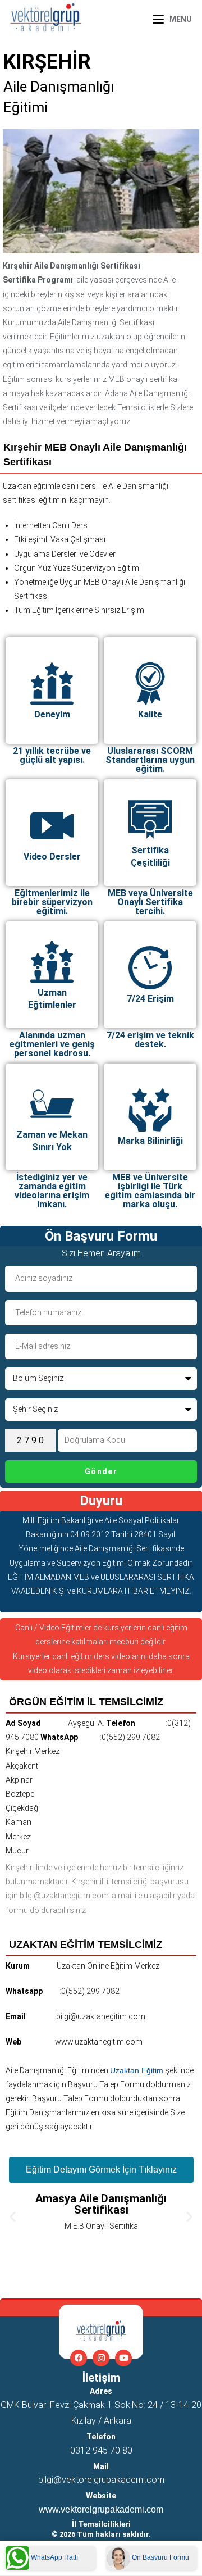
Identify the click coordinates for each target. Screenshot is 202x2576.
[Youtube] (123, 2358)
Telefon (101, 2437)
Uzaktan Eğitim (137, 2070)
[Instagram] (101, 2358)
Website (101, 2496)
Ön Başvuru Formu (160, 2557)
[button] (13, 2216)
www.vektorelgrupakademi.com (101, 2509)
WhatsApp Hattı (54, 2557)
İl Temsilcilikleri (101, 2524)
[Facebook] (79, 2358)
